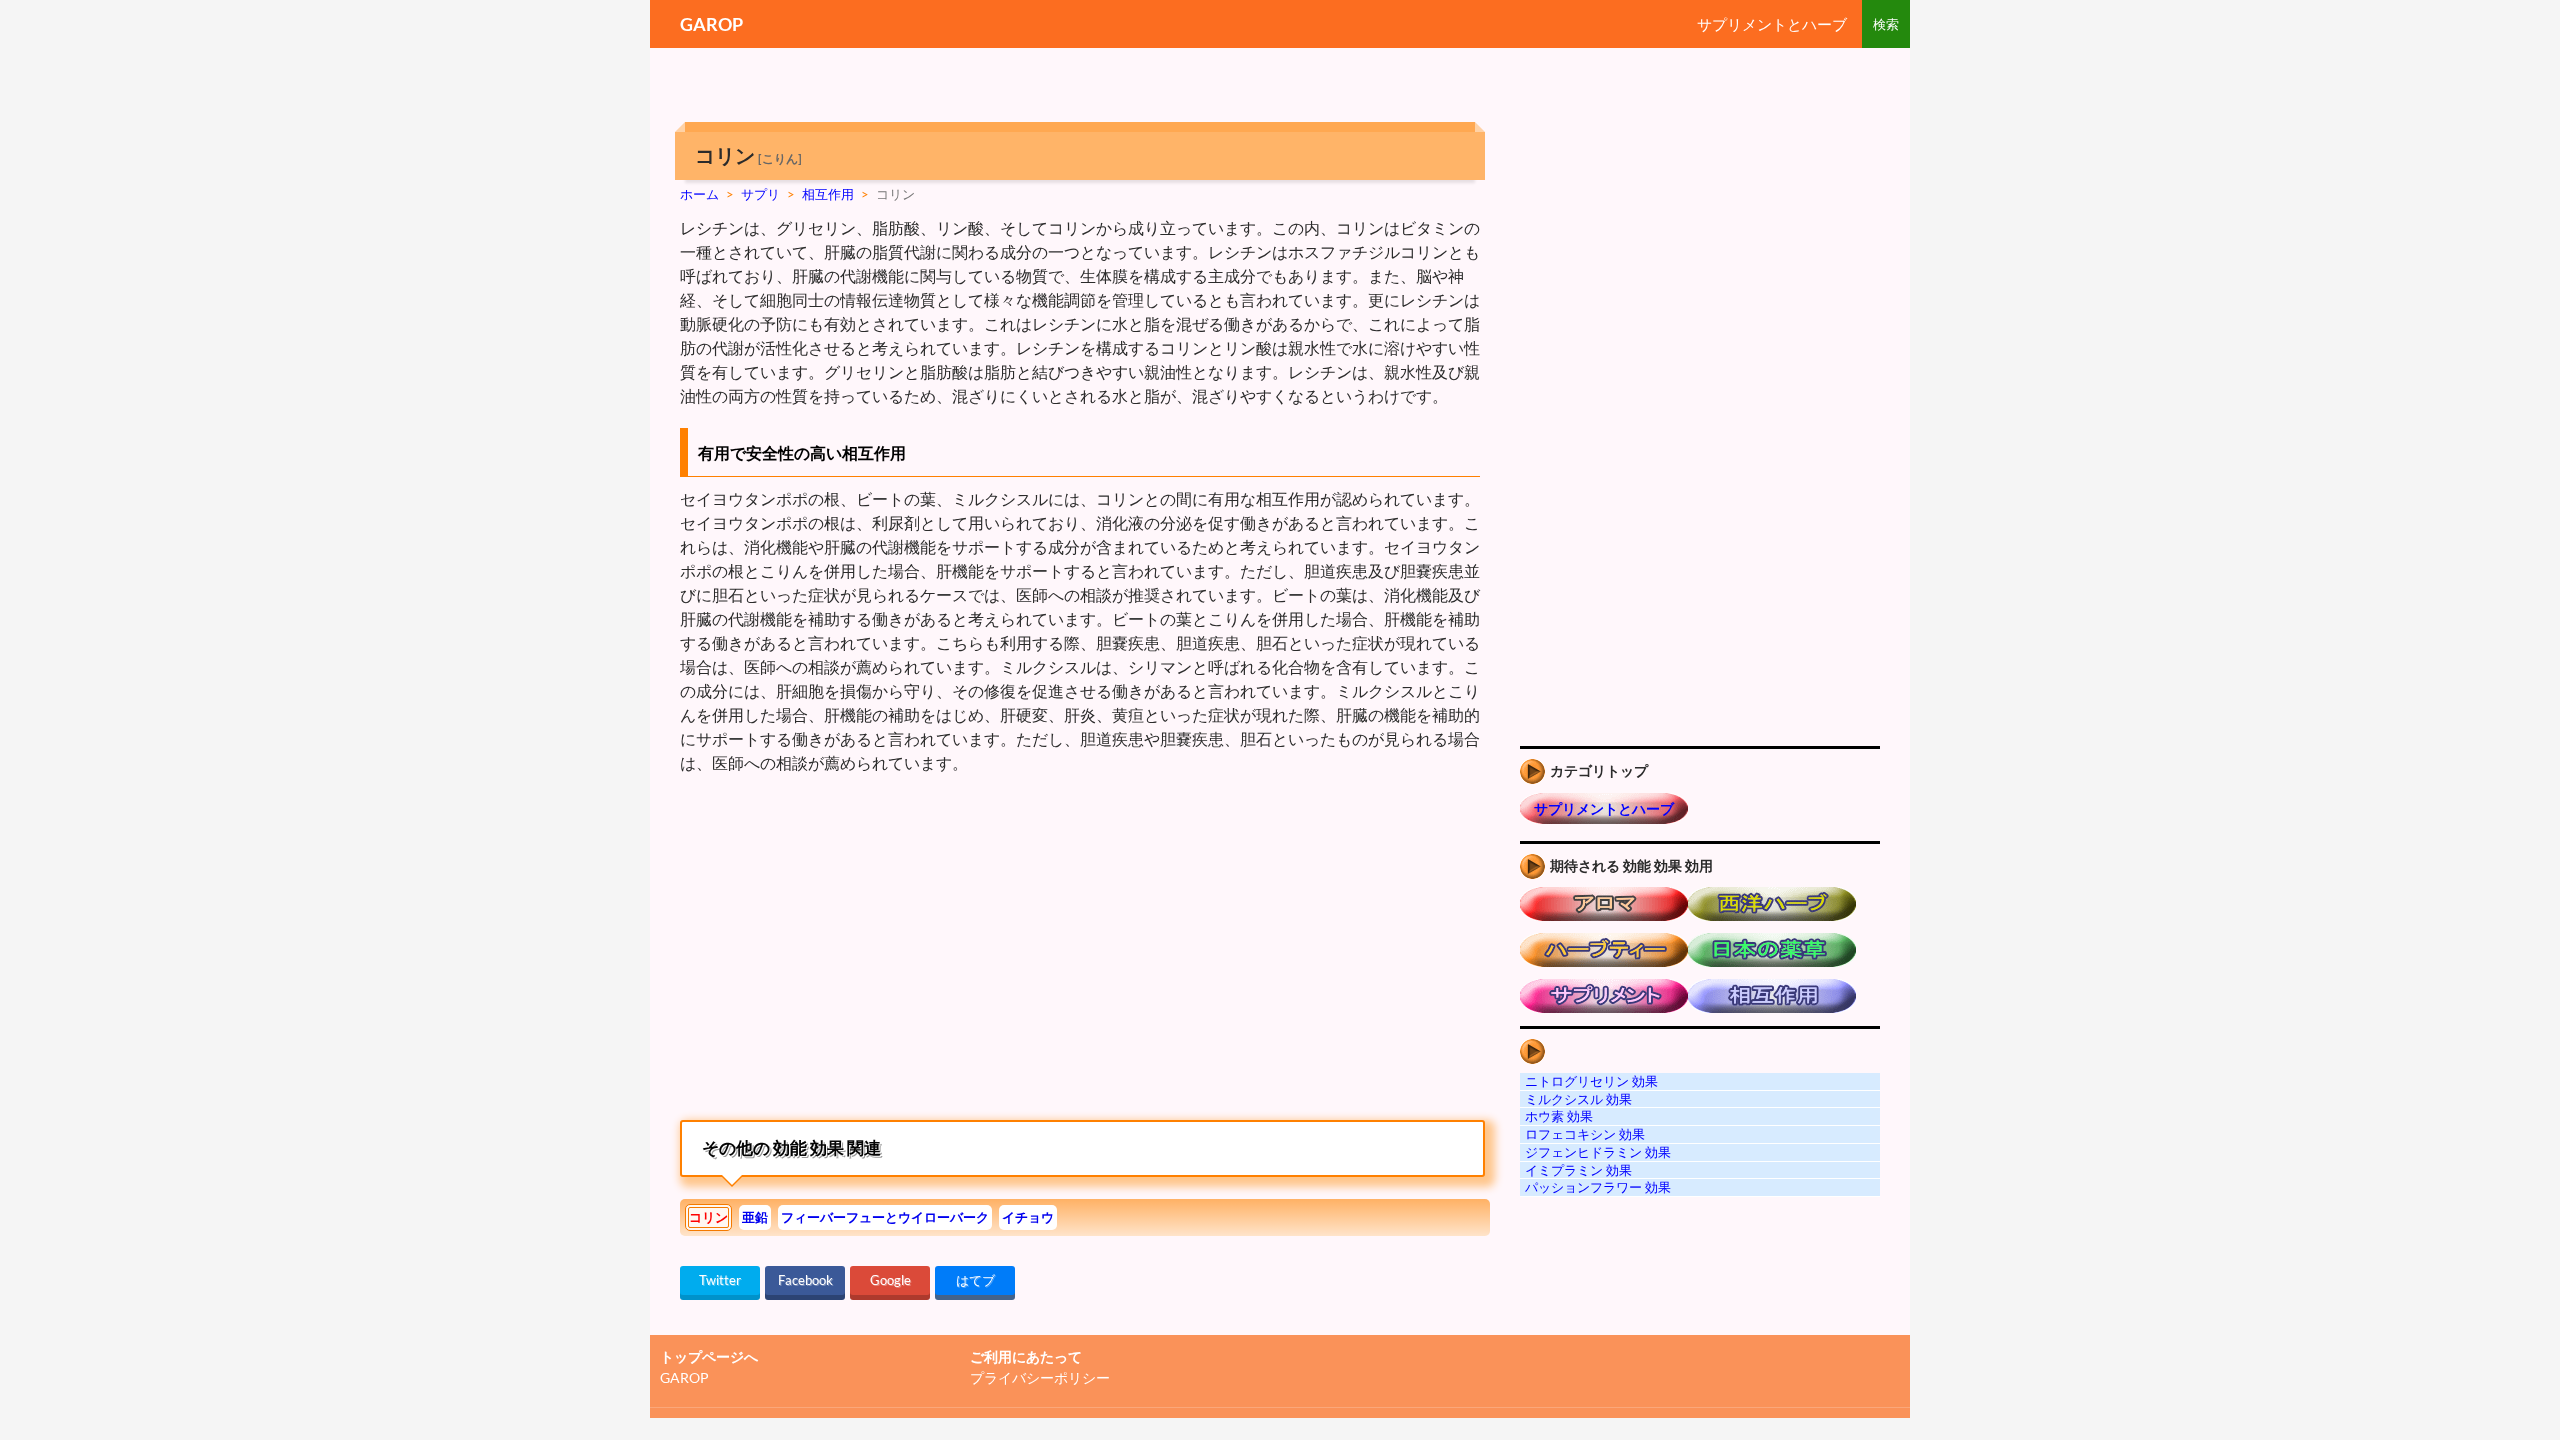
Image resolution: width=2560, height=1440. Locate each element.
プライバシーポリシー (1040, 1377)
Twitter (720, 1280)
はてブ (975, 1280)
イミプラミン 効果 (1578, 1170)
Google (890, 1280)
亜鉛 (755, 1217)
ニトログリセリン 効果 (1591, 1081)
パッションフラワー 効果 (1598, 1187)
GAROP (711, 24)
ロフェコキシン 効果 (1585, 1134)
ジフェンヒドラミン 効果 (1598, 1152)
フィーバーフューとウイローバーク (885, 1217)
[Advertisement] (848, 945)
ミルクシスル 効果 (1578, 1099)
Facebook (805, 1280)
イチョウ (1028, 1217)
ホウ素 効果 (1559, 1116)
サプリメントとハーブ (1772, 24)
